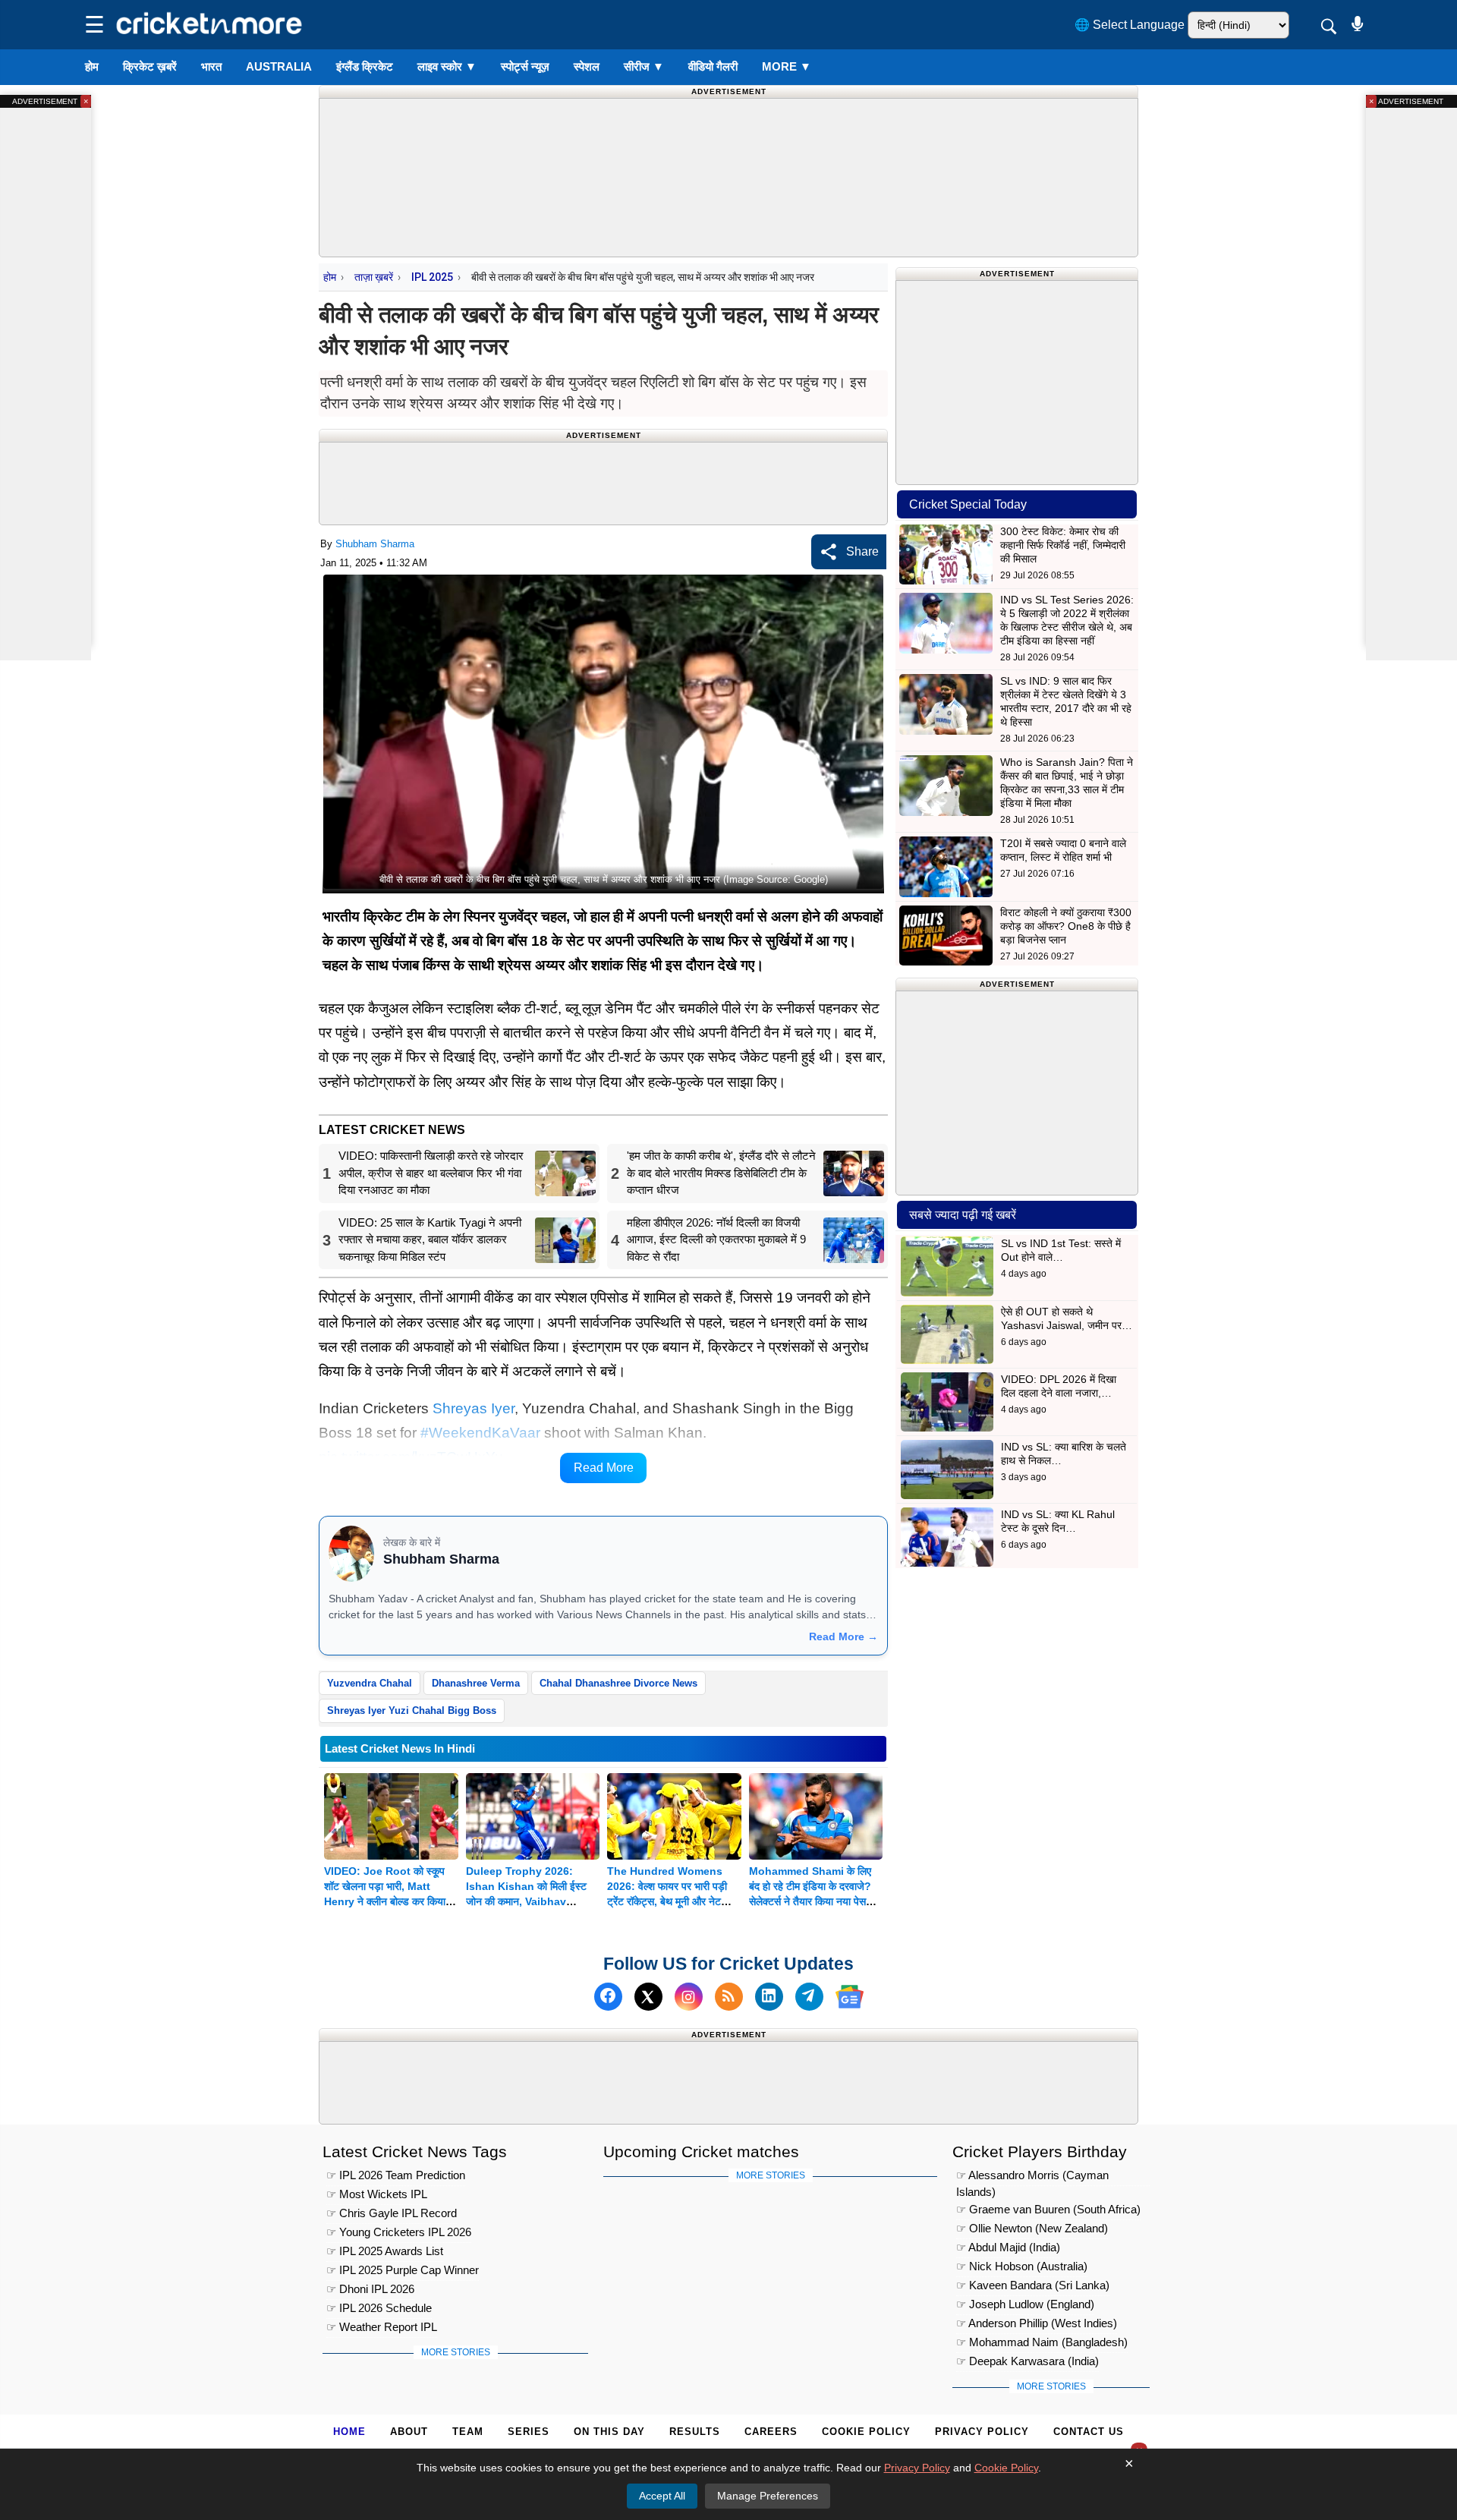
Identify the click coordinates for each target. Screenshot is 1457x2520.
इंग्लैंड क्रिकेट (365, 66)
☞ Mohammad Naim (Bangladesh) (1042, 2342)
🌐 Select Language (1130, 25)
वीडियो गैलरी (713, 66)
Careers (771, 2432)
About (409, 2432)
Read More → (843, 1636)
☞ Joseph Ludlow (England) (1025, 2304)
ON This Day (609, 2432)
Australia (279, 66)
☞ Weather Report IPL (382, 2327)
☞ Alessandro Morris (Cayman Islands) (1032, 2177)
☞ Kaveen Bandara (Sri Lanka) (1033, 2285)
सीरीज (644, 66)
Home (349, 2432)
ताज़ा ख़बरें (374, 277)
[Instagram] (689, 1997)
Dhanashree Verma (476, 1683)
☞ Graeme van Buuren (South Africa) (1048, 2209)
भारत (211, 66)
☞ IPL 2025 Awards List (385, 2251)
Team (468, 2432)
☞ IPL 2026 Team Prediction (396, 2175)
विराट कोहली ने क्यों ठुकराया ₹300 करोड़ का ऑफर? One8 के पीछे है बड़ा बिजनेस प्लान (1066, 926)
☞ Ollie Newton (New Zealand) (1032, 2228)
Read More (604, 1468)
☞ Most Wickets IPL (377, 2194)
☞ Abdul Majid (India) (1008, 2247)
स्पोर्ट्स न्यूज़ (525, 66)
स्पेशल (587, 66)
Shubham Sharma (375, 544)
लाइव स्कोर (447, 66)
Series (529, 2432)
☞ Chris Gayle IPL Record (392, 2213)
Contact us (1089, 2432)
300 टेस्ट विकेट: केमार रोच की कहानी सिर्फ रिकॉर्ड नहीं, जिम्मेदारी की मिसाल (1063, 545)
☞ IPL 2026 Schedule (379, 2308)
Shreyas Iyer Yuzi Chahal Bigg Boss (412, 1710)
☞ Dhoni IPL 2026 (370, 2289)
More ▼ (787, 66)
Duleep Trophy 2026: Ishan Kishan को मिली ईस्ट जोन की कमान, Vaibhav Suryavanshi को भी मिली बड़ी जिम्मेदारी (529, 1901)
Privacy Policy (982, 2432)
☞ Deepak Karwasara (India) (1027, 2361)
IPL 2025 (432, 277)
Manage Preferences (768, 2496)
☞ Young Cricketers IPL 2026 (399, 2232)
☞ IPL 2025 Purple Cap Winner (403, 2270)
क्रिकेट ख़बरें (150, 66)
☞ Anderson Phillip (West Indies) (1037, 2323)
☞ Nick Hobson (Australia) (1022, 2266)
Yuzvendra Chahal (370, 1683)
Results (695, 2432)
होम (92, 66)
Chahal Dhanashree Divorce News (618, 1683)
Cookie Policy (866, 2432)
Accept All (662, 2496)
